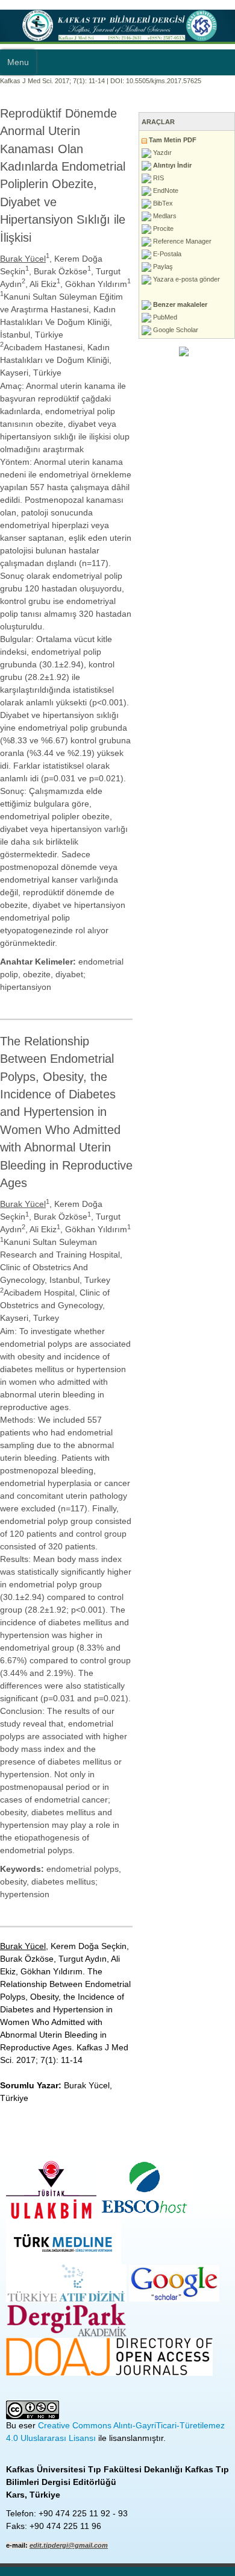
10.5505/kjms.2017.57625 (164, 81)
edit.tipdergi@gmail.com (69, 2545)
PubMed (164, 317)
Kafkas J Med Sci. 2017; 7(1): (43, 81)
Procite (162, 228)
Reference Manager (181, 241)
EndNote (165, 191)
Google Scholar (175, 330)
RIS (158, 178)
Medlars (164, 216)
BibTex (162, 203)
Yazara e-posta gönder (186, 279)
